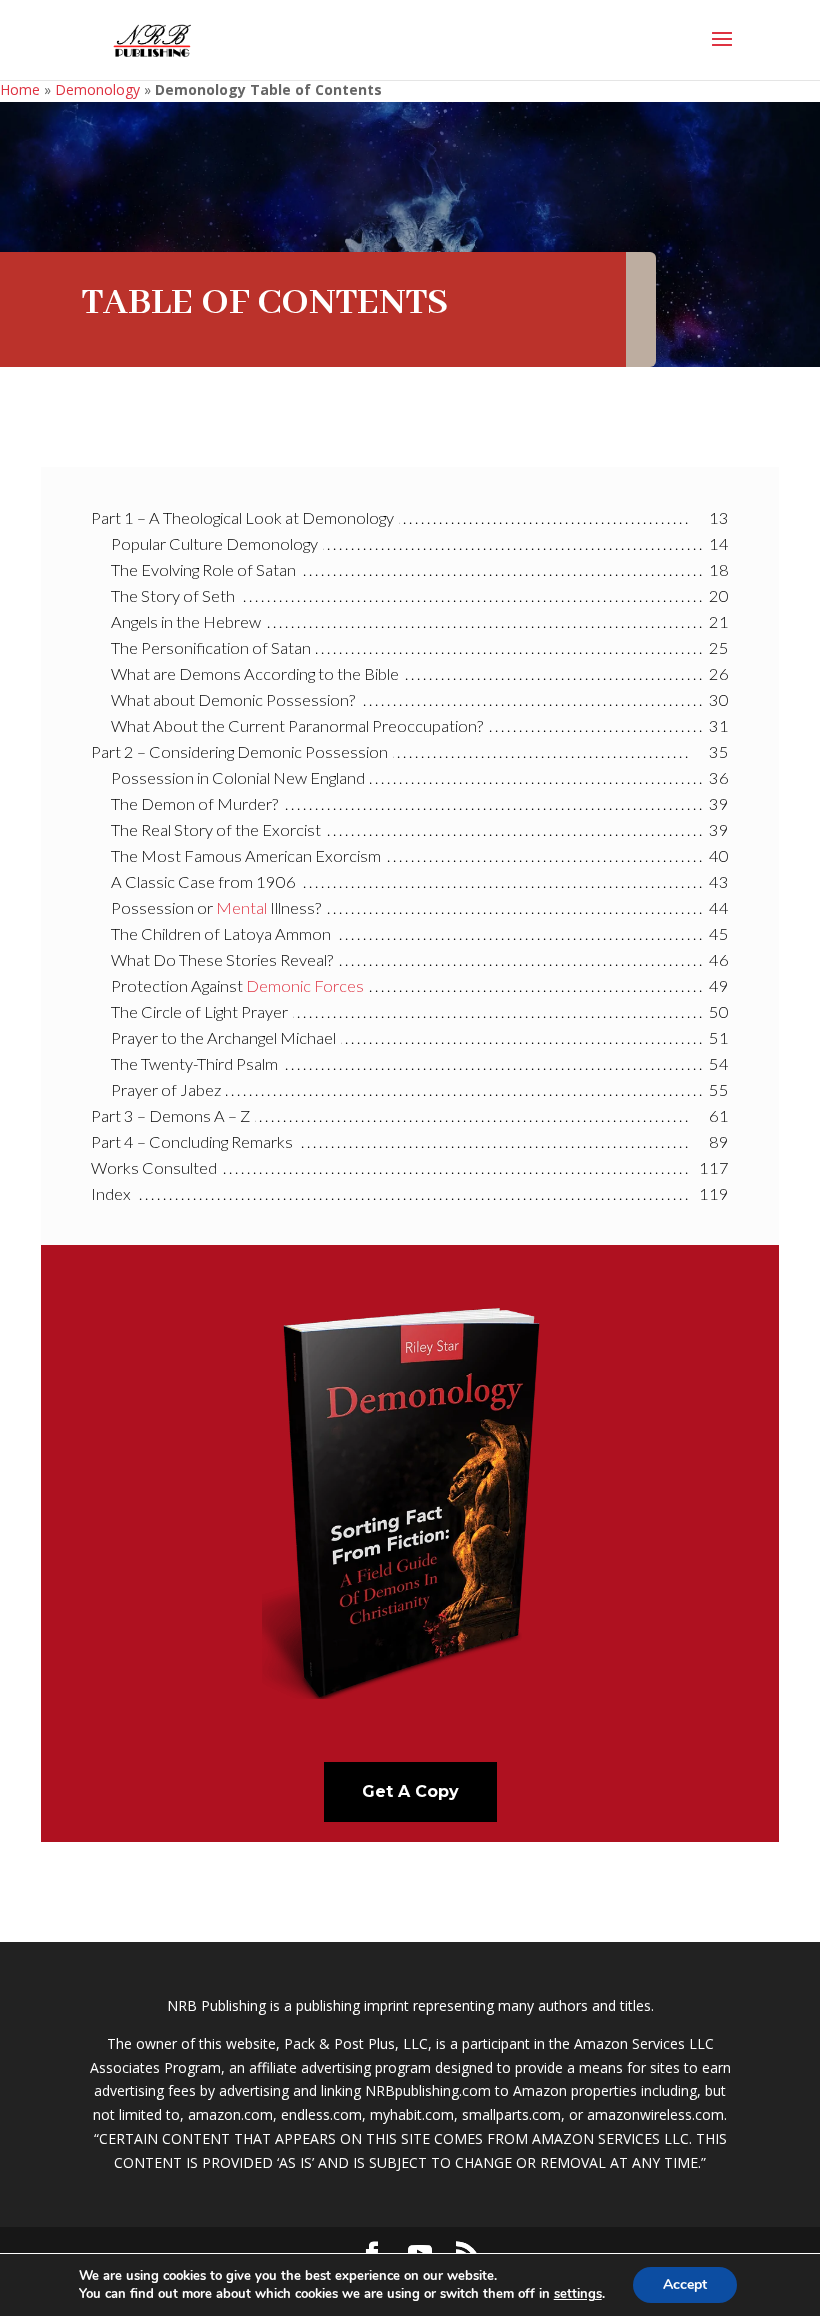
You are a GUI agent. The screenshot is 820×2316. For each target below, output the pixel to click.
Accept (685, 2284)
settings (578, 2294)
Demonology (97, 89)
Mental (241, 907)
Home (20, 89)
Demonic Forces (305, 985)
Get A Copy (410, 1791)
